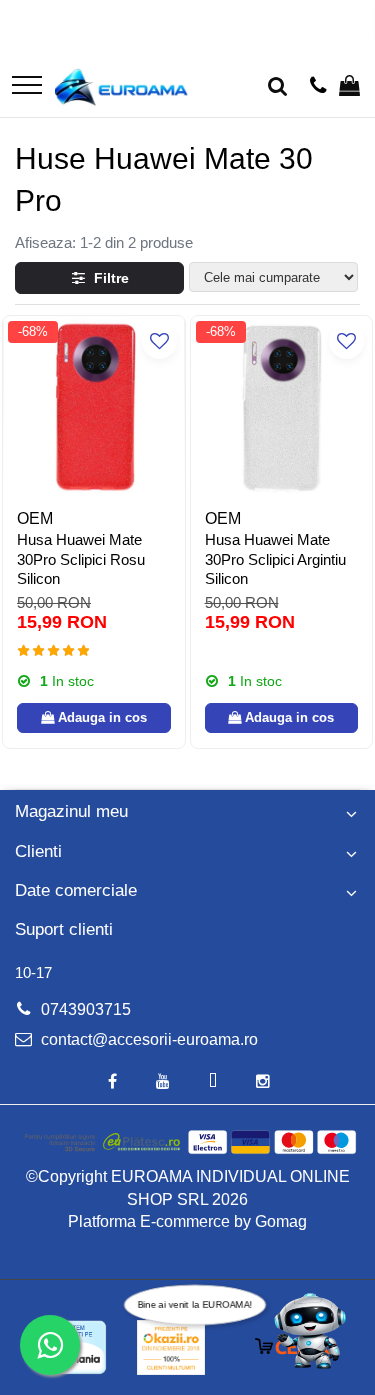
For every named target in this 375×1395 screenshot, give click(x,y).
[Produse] (27, 86)
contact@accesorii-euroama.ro (147, 1039)
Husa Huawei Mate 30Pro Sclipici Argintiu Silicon (275, 559)
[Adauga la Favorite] (159, 341)
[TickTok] (213, 1082)
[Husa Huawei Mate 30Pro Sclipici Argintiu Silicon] (282, 407)
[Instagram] (263, 1082)
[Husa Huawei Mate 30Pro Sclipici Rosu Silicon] (94, 407)
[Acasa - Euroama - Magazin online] (121, 87)
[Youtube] (163, 1082)
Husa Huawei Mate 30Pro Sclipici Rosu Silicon (81, 559)
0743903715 (84, 1009)
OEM (35, 518)
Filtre (107, 278)
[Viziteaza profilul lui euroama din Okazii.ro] (171, 1347)
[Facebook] (113, 1082)
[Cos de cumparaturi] (349, 87)
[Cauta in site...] (277, 87)
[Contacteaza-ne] (318, 87)
